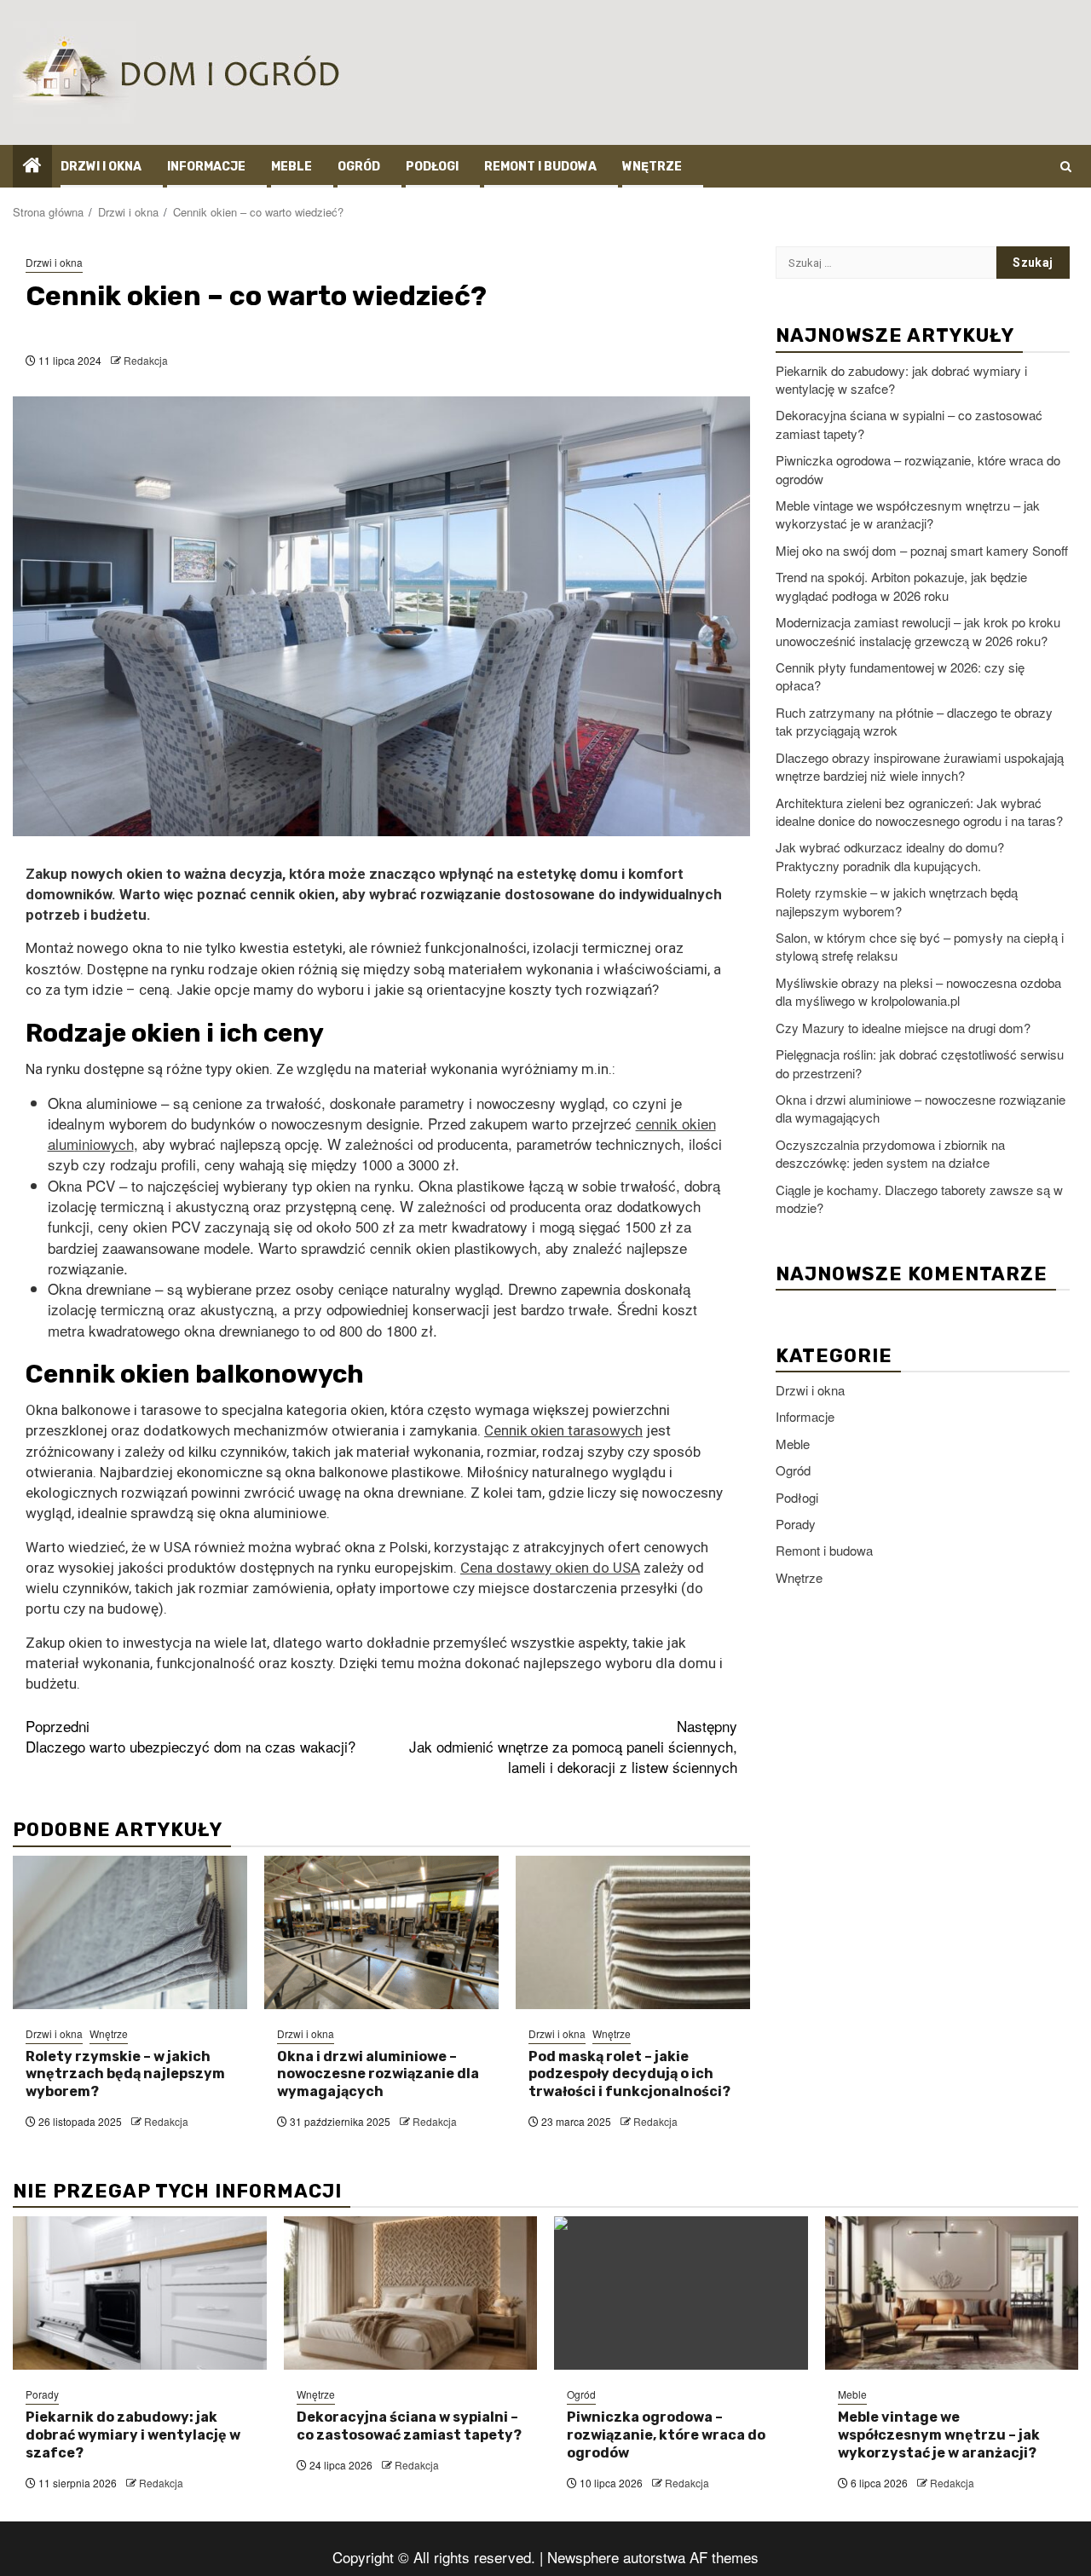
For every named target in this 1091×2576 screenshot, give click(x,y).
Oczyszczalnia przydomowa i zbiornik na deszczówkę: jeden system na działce (890, 1152)
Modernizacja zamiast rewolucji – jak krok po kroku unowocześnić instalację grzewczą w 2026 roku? (918, 630)
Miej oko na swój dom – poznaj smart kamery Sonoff (922, 549)
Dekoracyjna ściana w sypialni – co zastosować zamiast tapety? (409, 2426)
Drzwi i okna (101, 167)
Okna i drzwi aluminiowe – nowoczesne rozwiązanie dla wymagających (378, 2074)
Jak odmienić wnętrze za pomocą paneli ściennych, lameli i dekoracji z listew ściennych (573, 1747)
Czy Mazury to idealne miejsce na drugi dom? (903, 1027)
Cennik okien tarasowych (563, 1430)
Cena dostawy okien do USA (550, 1568)
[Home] (32, 165)
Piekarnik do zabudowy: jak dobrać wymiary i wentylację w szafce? (133, 2435)
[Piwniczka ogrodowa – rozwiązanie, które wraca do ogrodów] (681, 2293)
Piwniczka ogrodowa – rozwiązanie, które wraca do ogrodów (666, 2435)
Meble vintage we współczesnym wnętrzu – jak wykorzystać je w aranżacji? (908, 513)
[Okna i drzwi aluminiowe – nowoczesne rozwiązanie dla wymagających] (381, 1932)
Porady (796, 1523)
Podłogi (432, 167)
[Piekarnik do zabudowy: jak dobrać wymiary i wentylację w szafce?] (140, 2293)
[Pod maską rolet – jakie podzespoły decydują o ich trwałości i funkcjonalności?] (633, 1932)
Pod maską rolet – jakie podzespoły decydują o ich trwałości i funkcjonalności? (629, 2074)
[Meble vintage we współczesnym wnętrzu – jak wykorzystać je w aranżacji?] (952, 2293)
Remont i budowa (540, 167)
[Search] (1066, 166)
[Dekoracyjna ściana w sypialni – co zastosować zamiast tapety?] (411, 2293)
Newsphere (583, 2557)
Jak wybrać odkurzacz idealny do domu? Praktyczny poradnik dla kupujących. (890, 856)
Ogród (359, 167)
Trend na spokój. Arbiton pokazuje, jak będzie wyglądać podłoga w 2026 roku (901, 586)
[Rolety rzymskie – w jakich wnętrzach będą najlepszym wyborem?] (130, 1932)
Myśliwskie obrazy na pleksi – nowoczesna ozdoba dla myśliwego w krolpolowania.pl (918, 991)
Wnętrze (652, 167)
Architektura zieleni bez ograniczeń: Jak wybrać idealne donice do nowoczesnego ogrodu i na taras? (919, 811)
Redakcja (146, 360)
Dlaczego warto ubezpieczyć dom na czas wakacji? (190, 1736)
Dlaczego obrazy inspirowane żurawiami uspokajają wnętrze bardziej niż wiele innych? (920, 765)
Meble (292, 167)
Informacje (206, 167)
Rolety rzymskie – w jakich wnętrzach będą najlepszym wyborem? (125, 2074)
